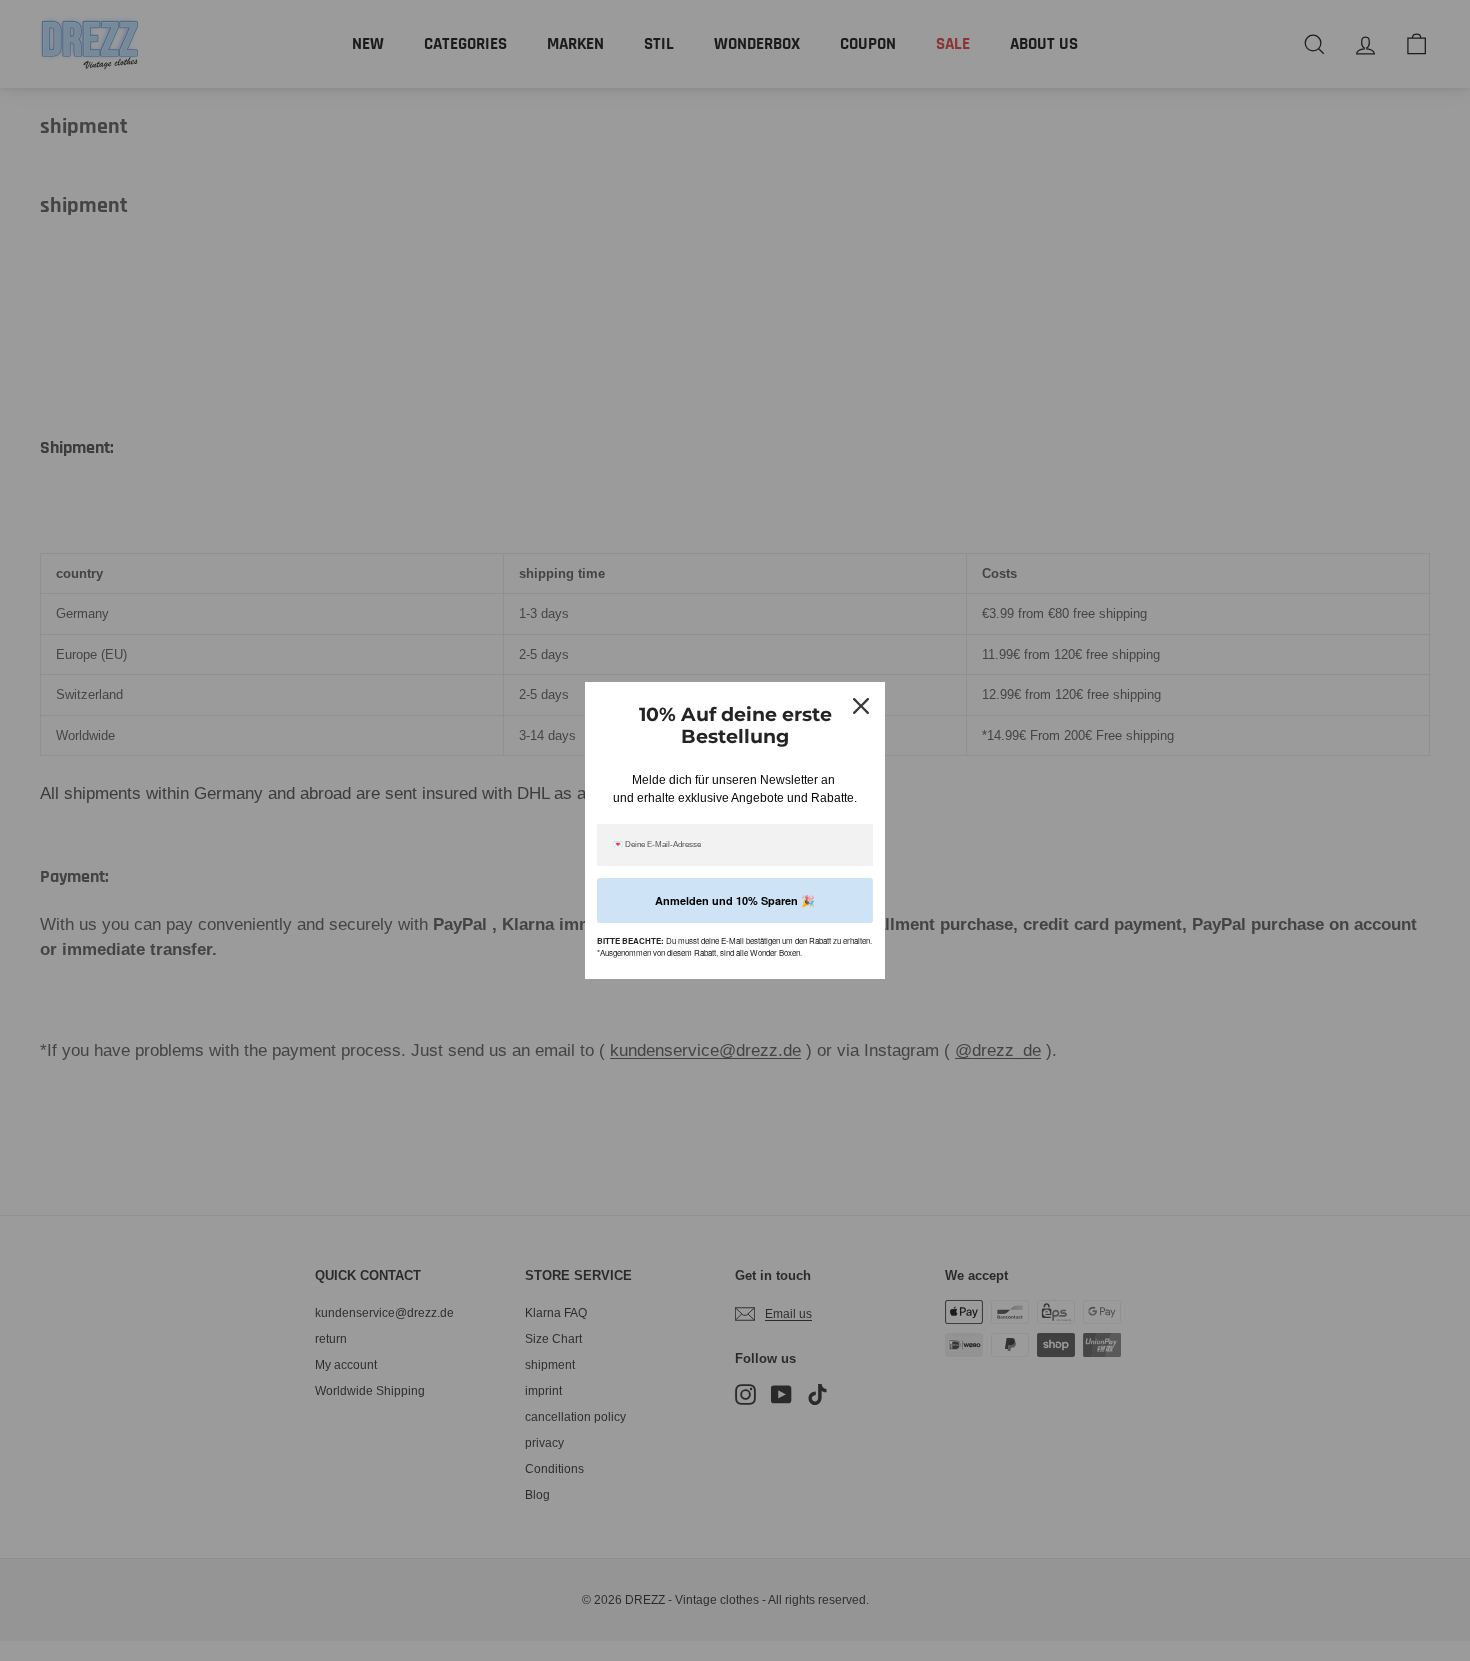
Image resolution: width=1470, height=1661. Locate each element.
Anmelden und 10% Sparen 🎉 (735, 900)
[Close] (861, 706)
